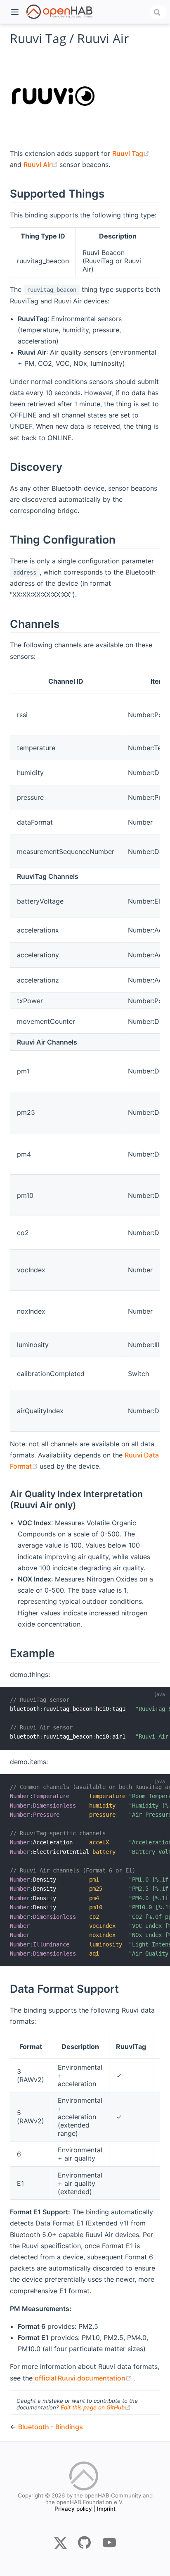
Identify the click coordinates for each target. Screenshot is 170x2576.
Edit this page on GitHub (96, 2407)
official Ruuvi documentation (84, 2378)
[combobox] (158, 12)
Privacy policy (73, 2509)
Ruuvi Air (41, 165)
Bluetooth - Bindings (51, 2427)
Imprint (106, 2509)
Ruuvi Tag (131, 153)
